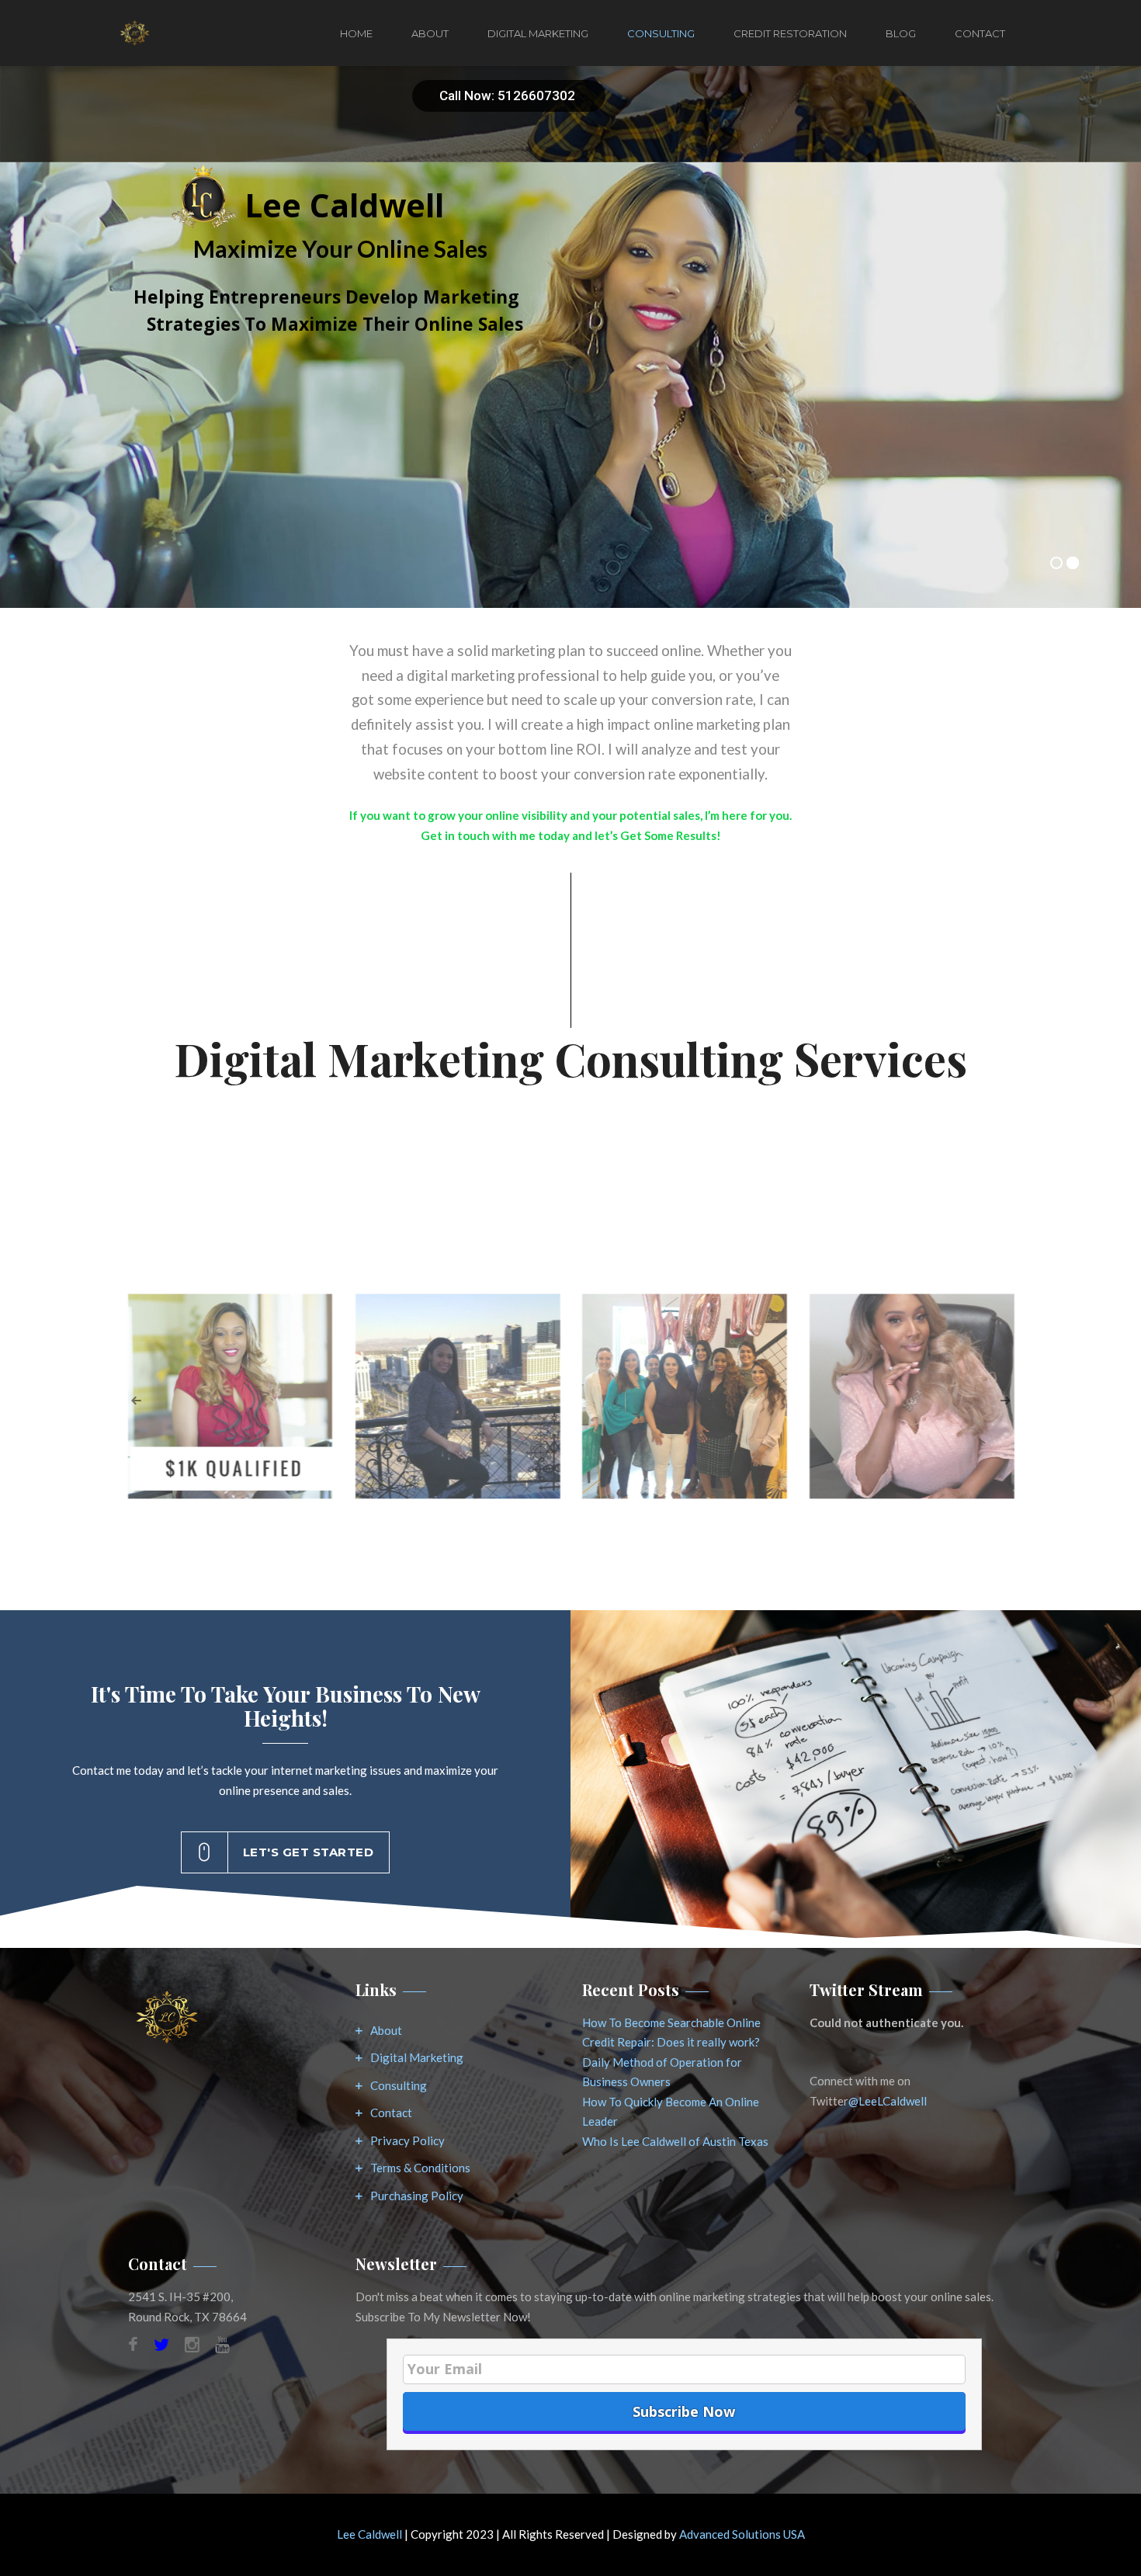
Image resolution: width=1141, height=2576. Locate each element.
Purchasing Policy (417, 2196)
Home (356, 33)
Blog (901, 33)
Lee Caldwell (369, 2534)
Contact (980, 33)
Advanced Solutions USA (742, 2534)
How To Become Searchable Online (671, 2022)
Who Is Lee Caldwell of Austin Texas (675, 2141)
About (430, 33)
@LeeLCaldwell (888, 2101)
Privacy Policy (407, 2140)
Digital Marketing (538, 33)
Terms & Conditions (420, 2168)
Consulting (661, 33)
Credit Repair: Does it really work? (671, 2042)
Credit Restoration (790, 33)
